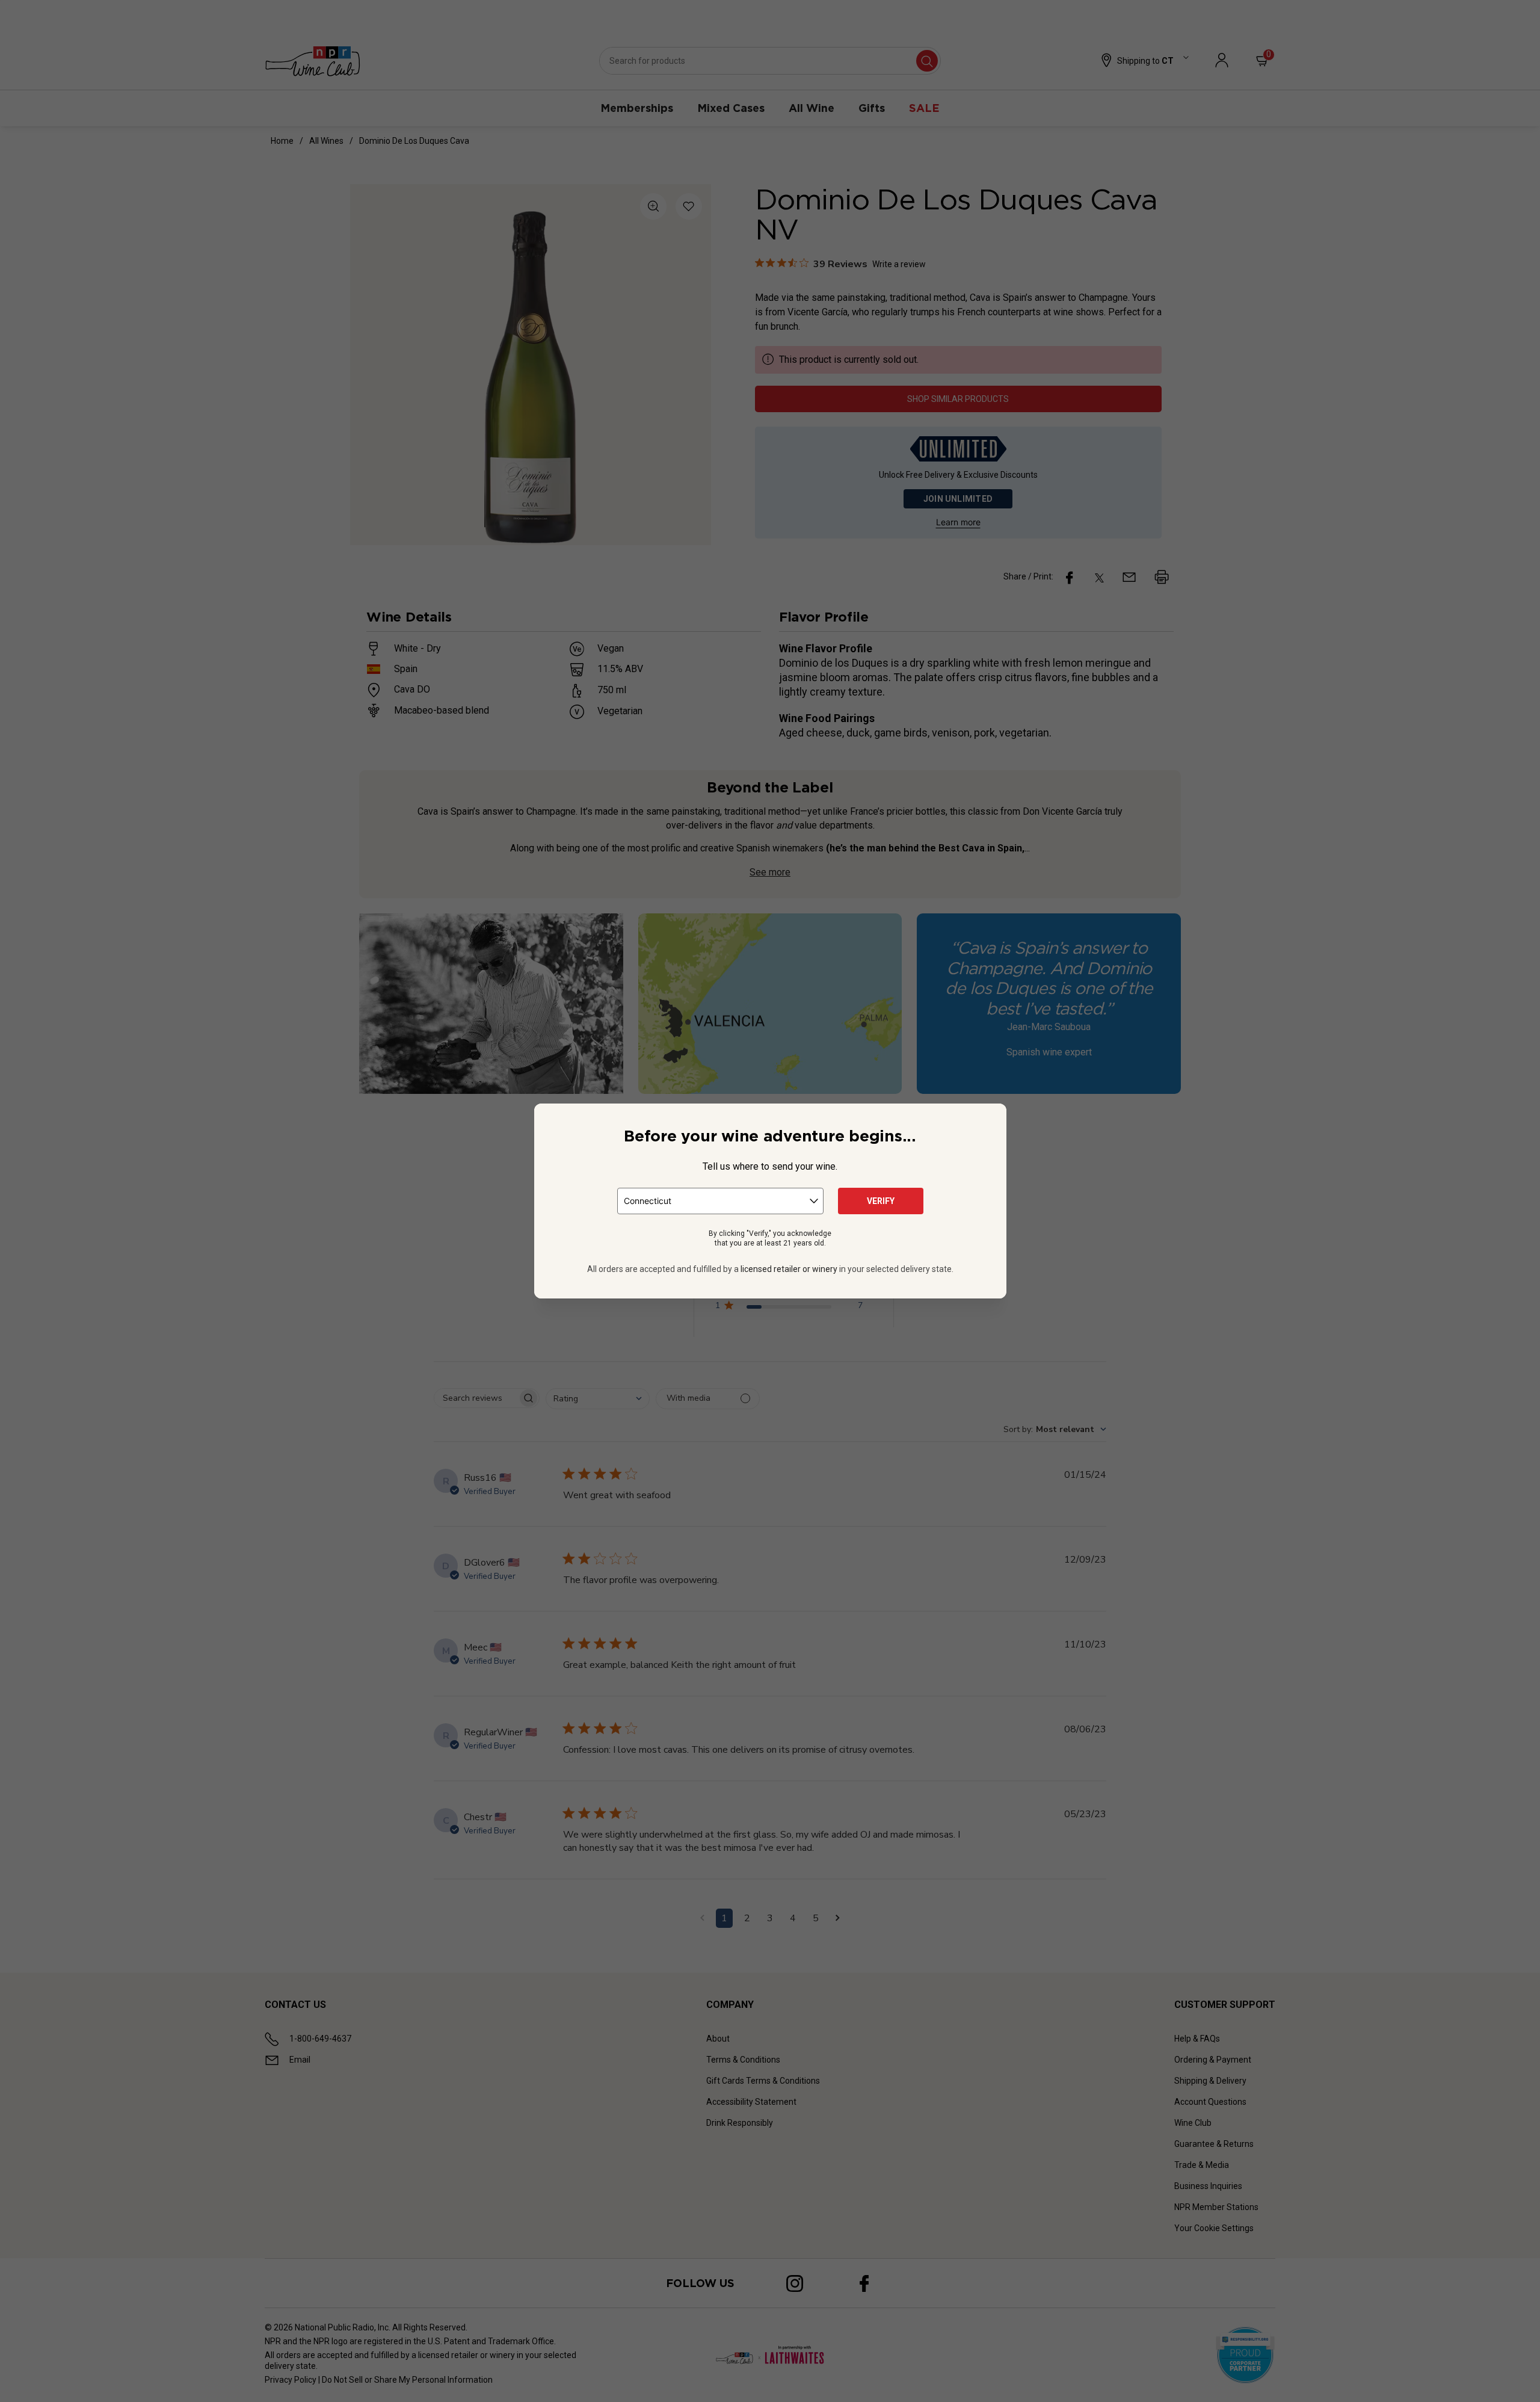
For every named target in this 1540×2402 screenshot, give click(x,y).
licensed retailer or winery (789, 1269)
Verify (881, 1201)
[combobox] (720, 1201)
